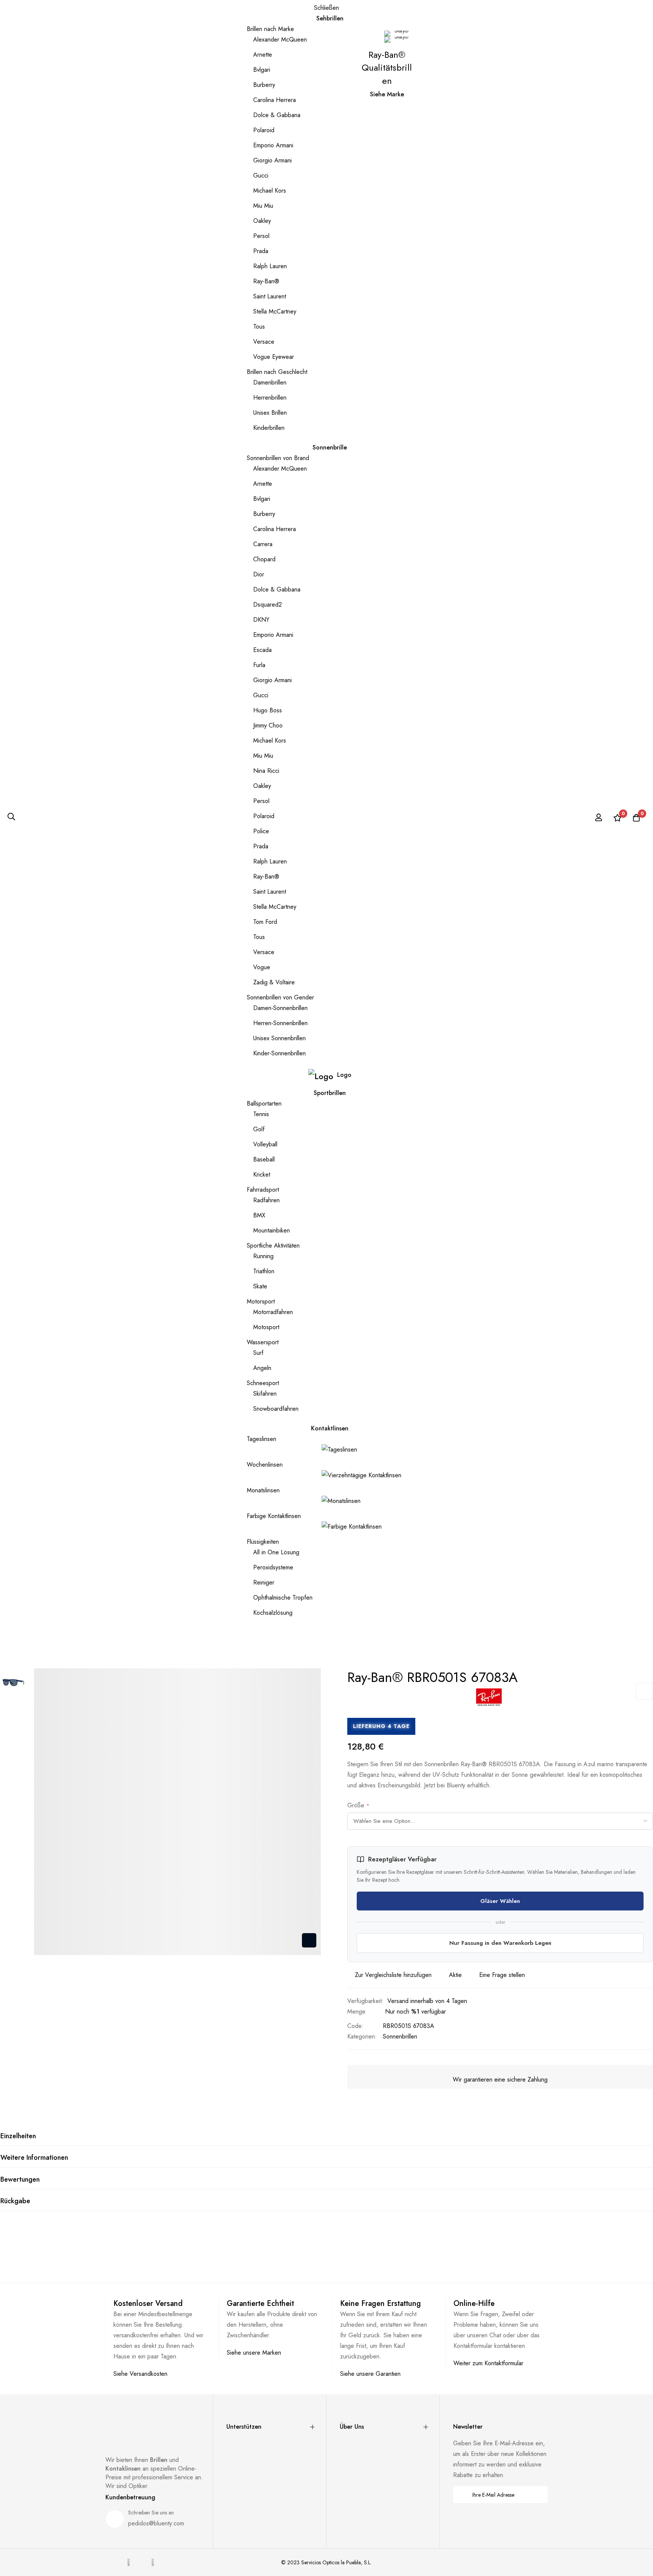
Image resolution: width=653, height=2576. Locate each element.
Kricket (262, 1174)
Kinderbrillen (269, 428)
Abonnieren (537, 2495)
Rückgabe (15, 2201)
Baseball (264, 1159)
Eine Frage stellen (502, 1975)
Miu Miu (263, 206)
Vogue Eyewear (274, 357)
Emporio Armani (273, 145)
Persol (261, 236)
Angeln (262, 1368)
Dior (259, 574)
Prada (261, 251)
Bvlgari (262, 70)
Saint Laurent (270, 296)
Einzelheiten (18, 2136)
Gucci (261, 175)
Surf (258, 1353)
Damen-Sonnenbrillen (280, 1008)
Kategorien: (362, 2036)
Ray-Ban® (266, 281)
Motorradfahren (273, 1312)
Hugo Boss (268, 710)
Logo (344, 1075)
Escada (262, 650)
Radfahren (266, 1200)
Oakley (262, 221)
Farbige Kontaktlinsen (274, 1516)
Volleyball (265, 1144)
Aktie (455, 1975)
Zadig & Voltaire (274, 982)
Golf (259, 1129)
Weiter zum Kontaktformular (488, 2363)
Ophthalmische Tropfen (283, 1598)
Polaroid (264, 130)
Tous (259, 327)
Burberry (264, 85)
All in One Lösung (276, 1552)
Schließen (326, 8)
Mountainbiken (272, 1230)
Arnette (263, 55)
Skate (260, 1286)
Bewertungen (20, 2179)
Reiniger (264, 1582)
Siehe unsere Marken (254, 2353)
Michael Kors (270, 191)
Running (263, 1256)
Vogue (262, 967)
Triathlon (264, 1271)
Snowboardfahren (276, 1409)
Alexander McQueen (280, 39)
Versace (264, 342)
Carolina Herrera (275, 100)
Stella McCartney (275, 311)
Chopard (264, 559)
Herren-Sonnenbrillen (280, 1023)
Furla (259, 665)
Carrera (263, 544)
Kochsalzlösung (273, 1613)
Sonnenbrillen (400, 2036)
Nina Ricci (266, 771)
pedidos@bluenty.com (156, 2523)
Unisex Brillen (270, 413)
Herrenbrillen (270, 398)
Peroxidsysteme (273, 1567)
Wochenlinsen (265, 1465)
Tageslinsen (262, 1439)
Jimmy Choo (268, 725)
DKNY (261, 620)
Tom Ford (265, 922)
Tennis (261, 1114)
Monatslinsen (263, 1490)
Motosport (266, 1327)
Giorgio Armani (272, 160)
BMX (259, 1215)
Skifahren (265, 1394)
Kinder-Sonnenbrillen (279, 1053)
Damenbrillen (270, 382)
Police (261, 831)
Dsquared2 (268, 605)
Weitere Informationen (34, 2157)
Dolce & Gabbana (277, 115)
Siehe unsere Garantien (370, 2374)
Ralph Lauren (270, 266)
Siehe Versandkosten (140, 2374)
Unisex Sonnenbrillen (279, 1038)
